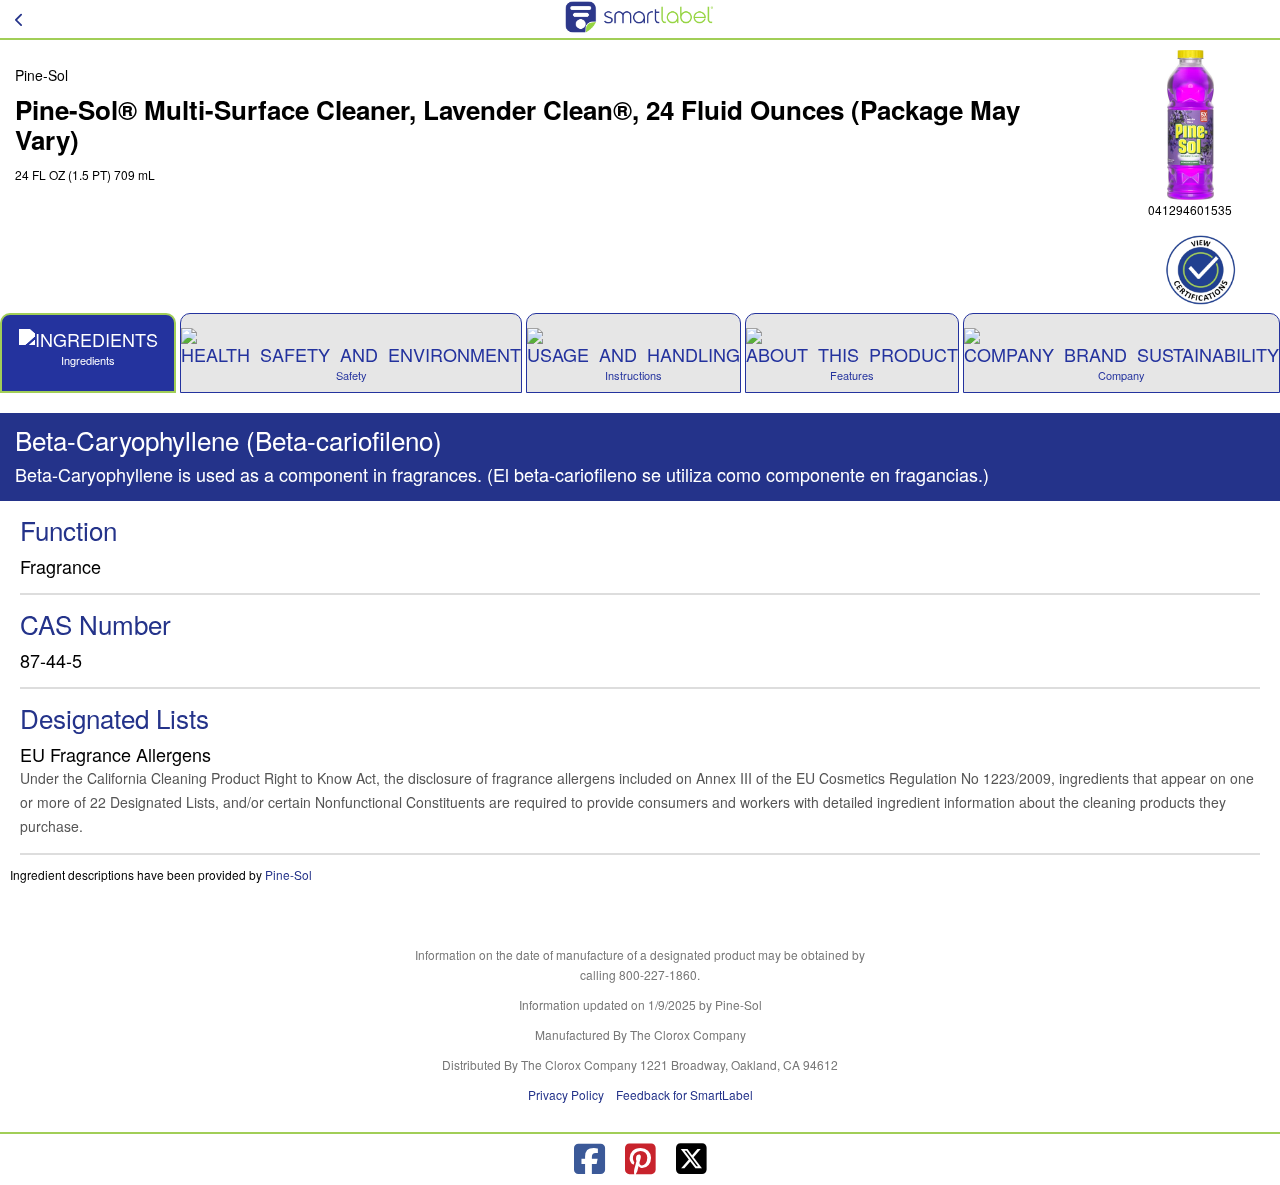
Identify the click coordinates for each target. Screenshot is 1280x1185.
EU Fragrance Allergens (115, 754)
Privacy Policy (566, 1094)
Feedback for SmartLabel (684, 1094)
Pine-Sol (288, 874)
